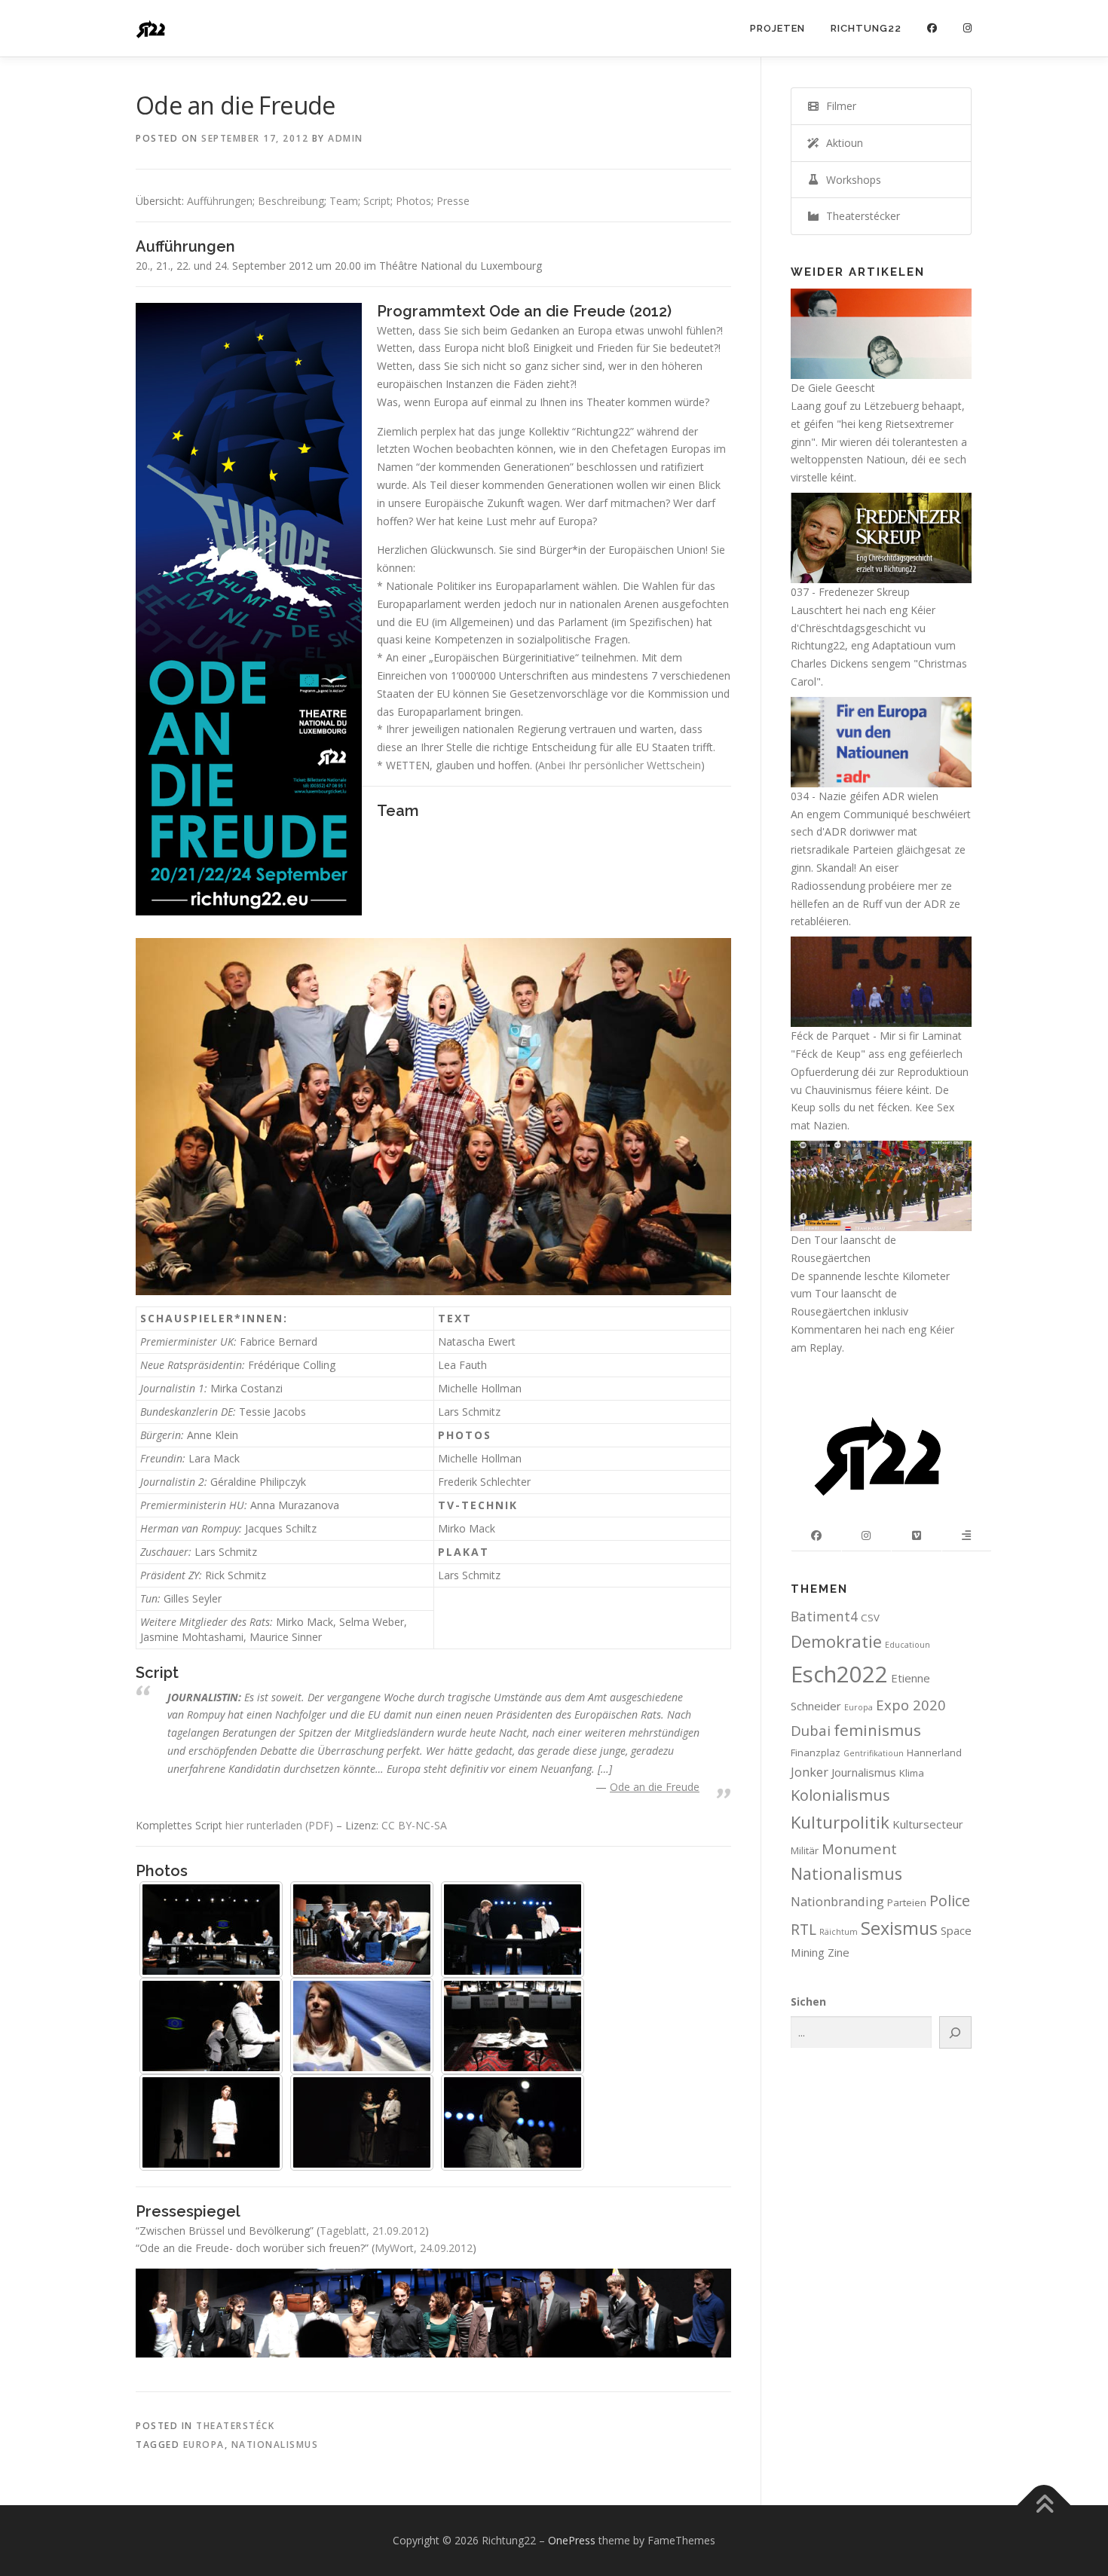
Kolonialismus (840, 1795)
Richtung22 (866, 28)
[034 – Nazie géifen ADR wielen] (881, 741)
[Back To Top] (1044, 2506)
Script (377, 201)
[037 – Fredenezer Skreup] (881, 537)
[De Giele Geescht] (881, 333)
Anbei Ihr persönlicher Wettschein (620, 765)
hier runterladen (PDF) (279, 1825)
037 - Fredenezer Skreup (850, 592)
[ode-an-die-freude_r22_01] (211, 1930)
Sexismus (899, 1928)
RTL (803, 1929)
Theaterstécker (860, 216)
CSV (870, 1618)
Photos (413, 201)
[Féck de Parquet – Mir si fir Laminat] (881, 981)
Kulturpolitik (840, 1822)
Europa (204, 2445)
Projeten (777, 28)
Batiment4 (824, 1616)
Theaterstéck (235, 2426)
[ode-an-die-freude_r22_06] (513, 2026)
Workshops (851, 180)
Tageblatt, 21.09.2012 (372, 2231)
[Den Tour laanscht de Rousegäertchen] (881, 1185)
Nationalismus (275, 2445)
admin (346, 138)
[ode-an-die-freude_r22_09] (513, 2122)
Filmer (838, 106)
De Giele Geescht (833, 388)
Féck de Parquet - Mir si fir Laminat (876, 1036)
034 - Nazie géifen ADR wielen (865, 796)
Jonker (810, 1772)
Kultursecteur (928, 1824)
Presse (453, 201)
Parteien (907, 1902)
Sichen (808, 2002)
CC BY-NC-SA (414, 1825)
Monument (859, 1849)
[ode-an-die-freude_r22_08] (362, 2122)
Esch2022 (839, 1674)
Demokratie (836, 1641)
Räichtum (839, 1932)
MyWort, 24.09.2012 (424, 2248)
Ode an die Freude (655, 1787)
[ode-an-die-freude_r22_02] (362, 1930)
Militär (805, 1850)
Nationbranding (837, 1901)
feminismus (877, 1730)
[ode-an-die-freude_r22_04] (211, 2026)
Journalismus (864, 1772)
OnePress (572, 2540)
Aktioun (842, 143)
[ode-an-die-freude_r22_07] (211, 2122)
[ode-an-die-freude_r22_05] (362, 2026)
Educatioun (908, 1645)
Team (344, 201)
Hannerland (934, 1752)
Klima (912, 1773)
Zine (839, 1952)
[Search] (956, 2032)
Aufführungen (220, 201)
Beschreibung (291, 201)
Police (950, 1901)
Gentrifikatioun (874, 1753)
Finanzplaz (816, 1752)
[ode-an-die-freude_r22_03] (513, 1930)
